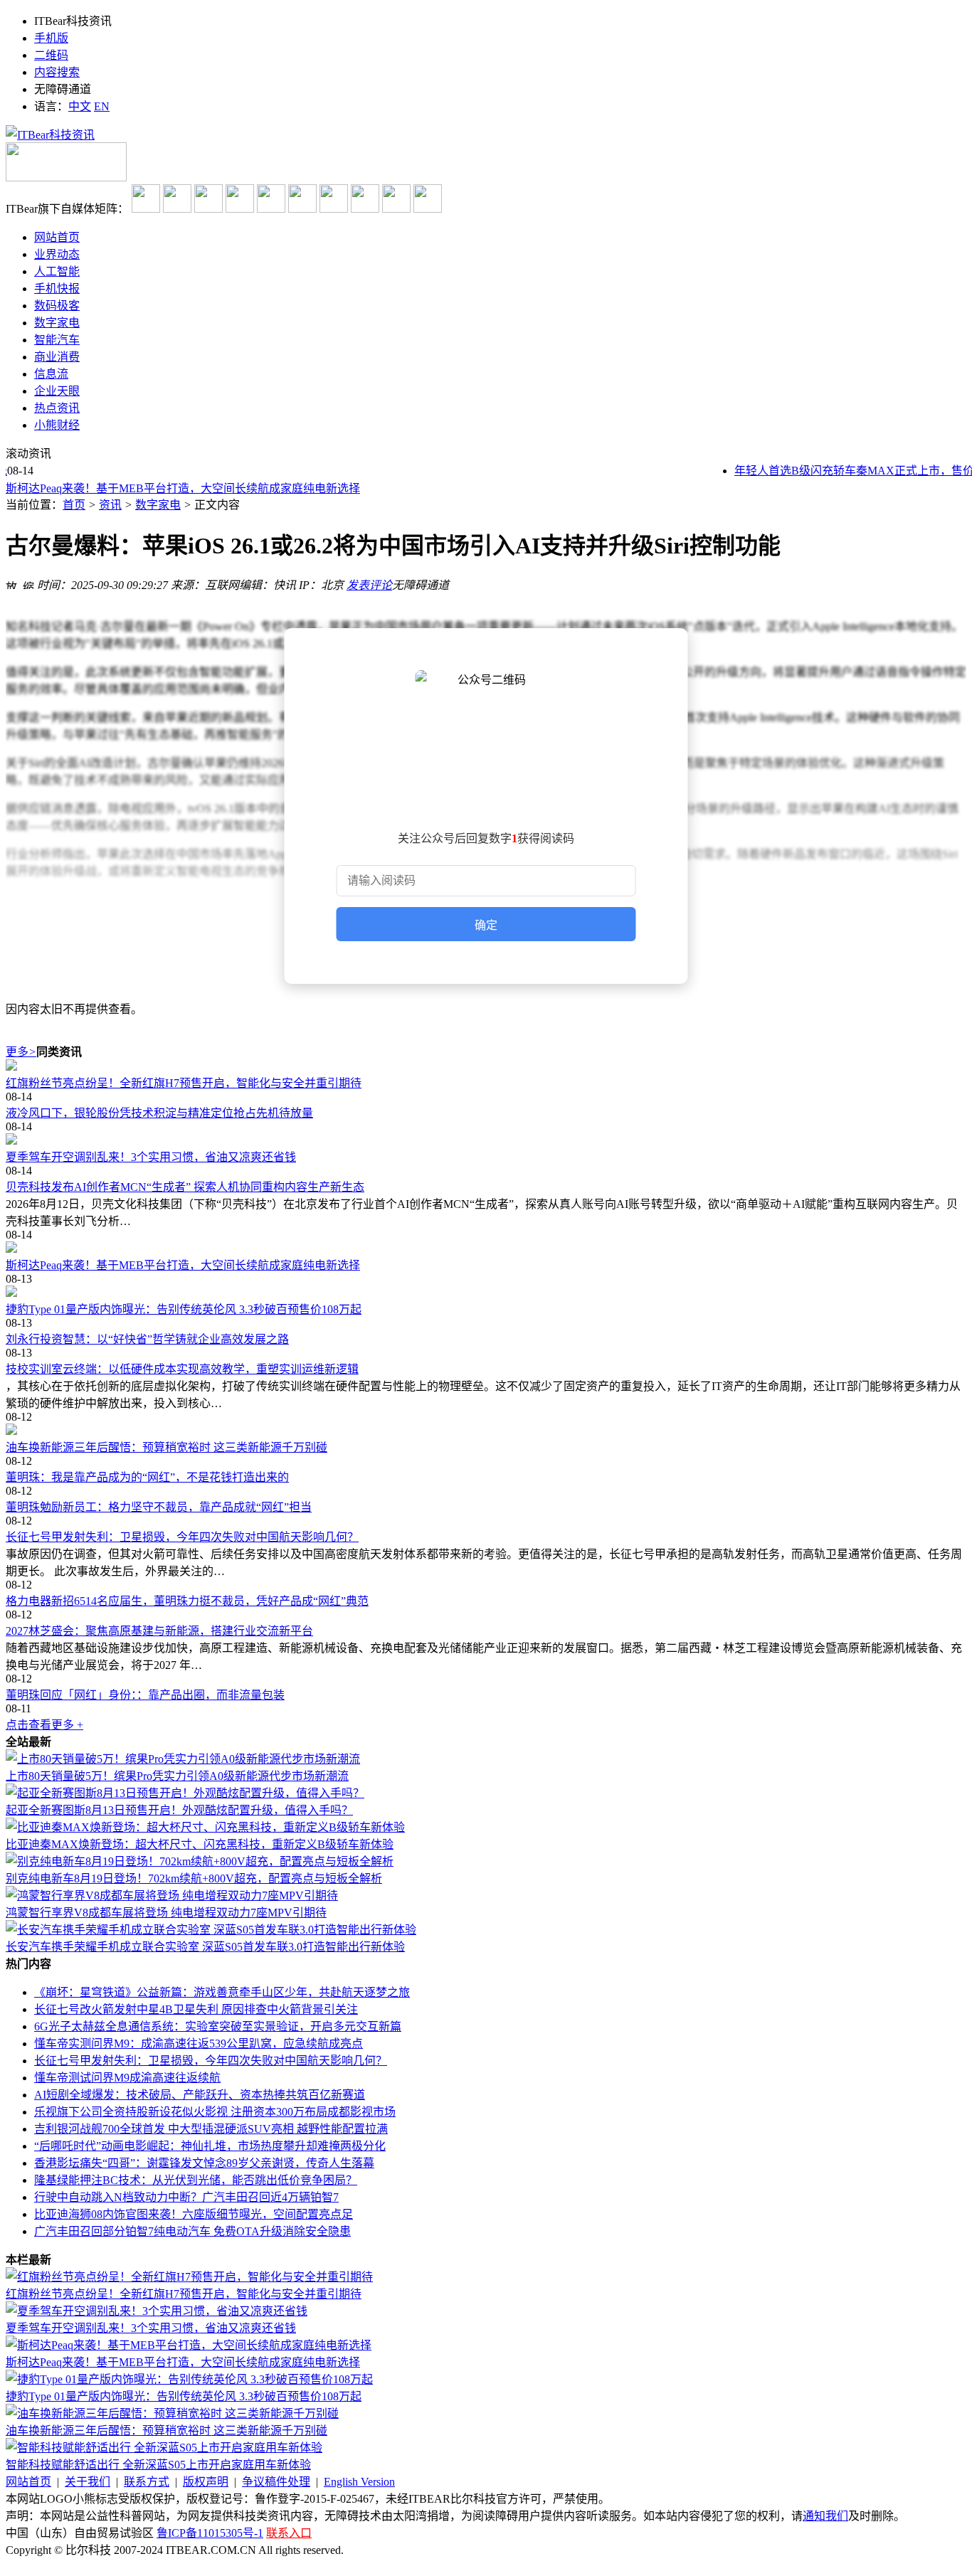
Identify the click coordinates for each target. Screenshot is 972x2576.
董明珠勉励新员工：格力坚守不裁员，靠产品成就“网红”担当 (159, 1507)
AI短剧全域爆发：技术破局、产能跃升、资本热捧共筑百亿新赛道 (200, 2095)
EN (102, 106)
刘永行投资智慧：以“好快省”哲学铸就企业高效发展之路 (147, 1339)
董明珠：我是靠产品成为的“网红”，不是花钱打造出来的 (147, 1477)
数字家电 (158, 505)
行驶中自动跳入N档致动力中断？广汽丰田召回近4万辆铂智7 (186, 2197)
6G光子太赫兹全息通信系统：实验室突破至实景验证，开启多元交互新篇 (218, 2026)
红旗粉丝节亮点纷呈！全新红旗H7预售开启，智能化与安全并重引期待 (184, 1083)
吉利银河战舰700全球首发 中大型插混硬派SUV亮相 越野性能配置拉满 (211, 2129)
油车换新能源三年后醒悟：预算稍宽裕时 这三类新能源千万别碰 (167, 1447)
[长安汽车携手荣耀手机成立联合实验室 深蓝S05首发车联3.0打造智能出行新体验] (211, 1930)
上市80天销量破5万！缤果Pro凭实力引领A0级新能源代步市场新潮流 (177, 1776)
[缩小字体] (28, 583)
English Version (359, 2482)
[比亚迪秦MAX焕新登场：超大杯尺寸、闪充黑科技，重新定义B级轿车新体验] (205, 1827)
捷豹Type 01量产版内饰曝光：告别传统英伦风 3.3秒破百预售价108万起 (184, 1309)
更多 (21, 1052)
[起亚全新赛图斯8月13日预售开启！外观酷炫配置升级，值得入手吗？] (185, 1793)
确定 (486, 925)
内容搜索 (57, 72)
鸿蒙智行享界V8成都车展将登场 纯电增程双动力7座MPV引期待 (166, 1913)
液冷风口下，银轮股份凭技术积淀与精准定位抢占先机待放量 (159, 1113)
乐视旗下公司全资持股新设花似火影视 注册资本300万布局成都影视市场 (215, 2112)
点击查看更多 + (44, 1725)
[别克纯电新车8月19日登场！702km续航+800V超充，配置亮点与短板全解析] (200, 1861)
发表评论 (369, 585)
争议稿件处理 (276, 2482)
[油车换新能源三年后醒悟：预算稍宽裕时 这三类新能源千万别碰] (486, 1431)
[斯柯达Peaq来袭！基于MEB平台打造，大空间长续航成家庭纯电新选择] (486, 1249)
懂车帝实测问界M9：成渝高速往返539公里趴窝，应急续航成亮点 (199, 2044)
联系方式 (147, 2482)
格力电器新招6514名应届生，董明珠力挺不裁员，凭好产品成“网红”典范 (187, 1601)
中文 (80, 106)
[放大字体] (11, 583)
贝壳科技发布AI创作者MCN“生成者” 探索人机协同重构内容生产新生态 (185, 1187)
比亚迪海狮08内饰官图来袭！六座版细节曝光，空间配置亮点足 (194, 2214)
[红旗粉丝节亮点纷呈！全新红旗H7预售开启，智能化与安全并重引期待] (486, 1066)
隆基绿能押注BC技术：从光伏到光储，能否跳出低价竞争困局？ (196, 2180)
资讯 (110, 505)
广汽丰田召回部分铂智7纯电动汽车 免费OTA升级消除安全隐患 (192, 2231)
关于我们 (88, 2482)
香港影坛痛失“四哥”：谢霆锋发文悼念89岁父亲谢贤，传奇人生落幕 (204, 2163)
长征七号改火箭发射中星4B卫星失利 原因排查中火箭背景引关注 (196, 2009)
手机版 (51, 38)
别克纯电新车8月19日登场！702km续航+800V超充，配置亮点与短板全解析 (194, 1878)
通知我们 (825, 2516)
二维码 (51, 55)
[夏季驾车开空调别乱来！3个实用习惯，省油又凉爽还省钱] (486, 1140)
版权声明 (206, 2482)
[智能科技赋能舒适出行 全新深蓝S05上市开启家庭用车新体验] (164, 2448)
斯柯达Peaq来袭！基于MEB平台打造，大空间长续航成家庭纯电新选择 (183, 488)
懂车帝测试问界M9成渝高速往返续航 (127, 2078)
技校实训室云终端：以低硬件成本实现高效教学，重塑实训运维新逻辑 (182, 1369)
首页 (74, 505)
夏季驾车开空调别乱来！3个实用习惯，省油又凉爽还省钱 (151, 1157)
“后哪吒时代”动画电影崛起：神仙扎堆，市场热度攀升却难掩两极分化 (210, 2146)
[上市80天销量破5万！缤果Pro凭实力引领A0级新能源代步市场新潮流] (183, 1759)
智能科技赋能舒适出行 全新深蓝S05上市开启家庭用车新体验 (158, 2465)
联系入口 (289, 2533)
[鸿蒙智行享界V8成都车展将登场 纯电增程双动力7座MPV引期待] (172, 1896)
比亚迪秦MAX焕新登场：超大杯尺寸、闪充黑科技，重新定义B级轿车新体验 (200, 1844)
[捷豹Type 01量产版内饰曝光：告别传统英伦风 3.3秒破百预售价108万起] (486, 1293)
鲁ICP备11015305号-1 (210, 2533)
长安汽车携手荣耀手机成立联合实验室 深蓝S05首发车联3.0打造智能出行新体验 (205, 1947)
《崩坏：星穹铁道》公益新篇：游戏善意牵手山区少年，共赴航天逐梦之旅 (222, 1992)
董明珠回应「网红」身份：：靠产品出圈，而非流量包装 (145, 1695)
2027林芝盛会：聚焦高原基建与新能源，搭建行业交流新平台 (159, 1631)
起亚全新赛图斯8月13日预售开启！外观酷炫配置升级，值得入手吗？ (179, 1810)
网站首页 (28, 2482)
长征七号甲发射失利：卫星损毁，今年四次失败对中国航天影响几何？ (182, 1537)
